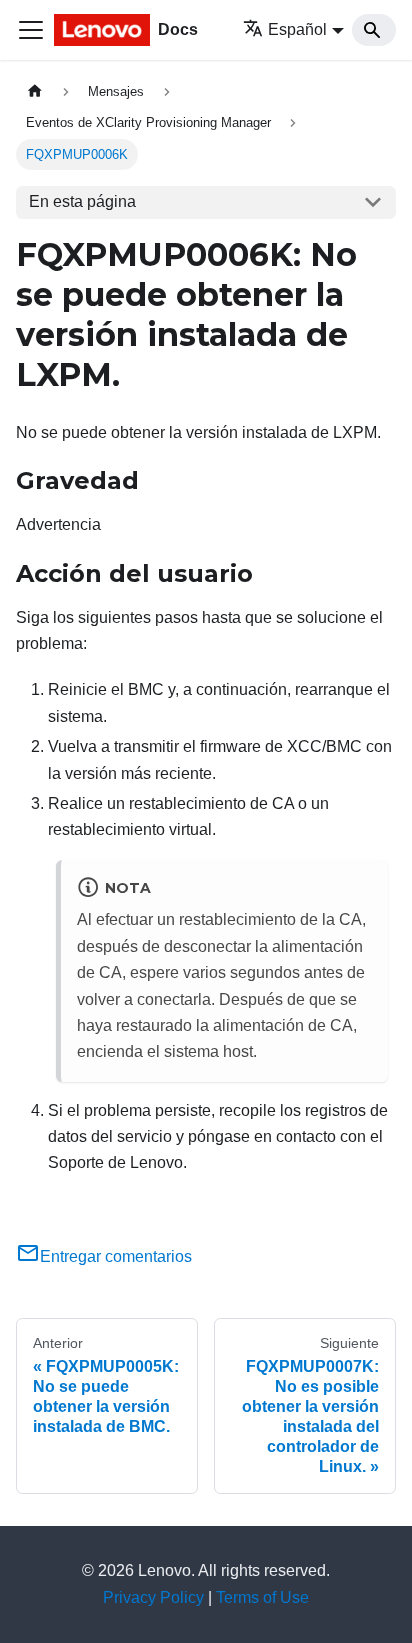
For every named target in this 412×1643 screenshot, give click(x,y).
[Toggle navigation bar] (31, 30)
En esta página (82, 201)
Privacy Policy (153, 1597)
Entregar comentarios (116, 1256)
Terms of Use (262, 1597)
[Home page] (35, 91)
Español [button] (297, 29)
